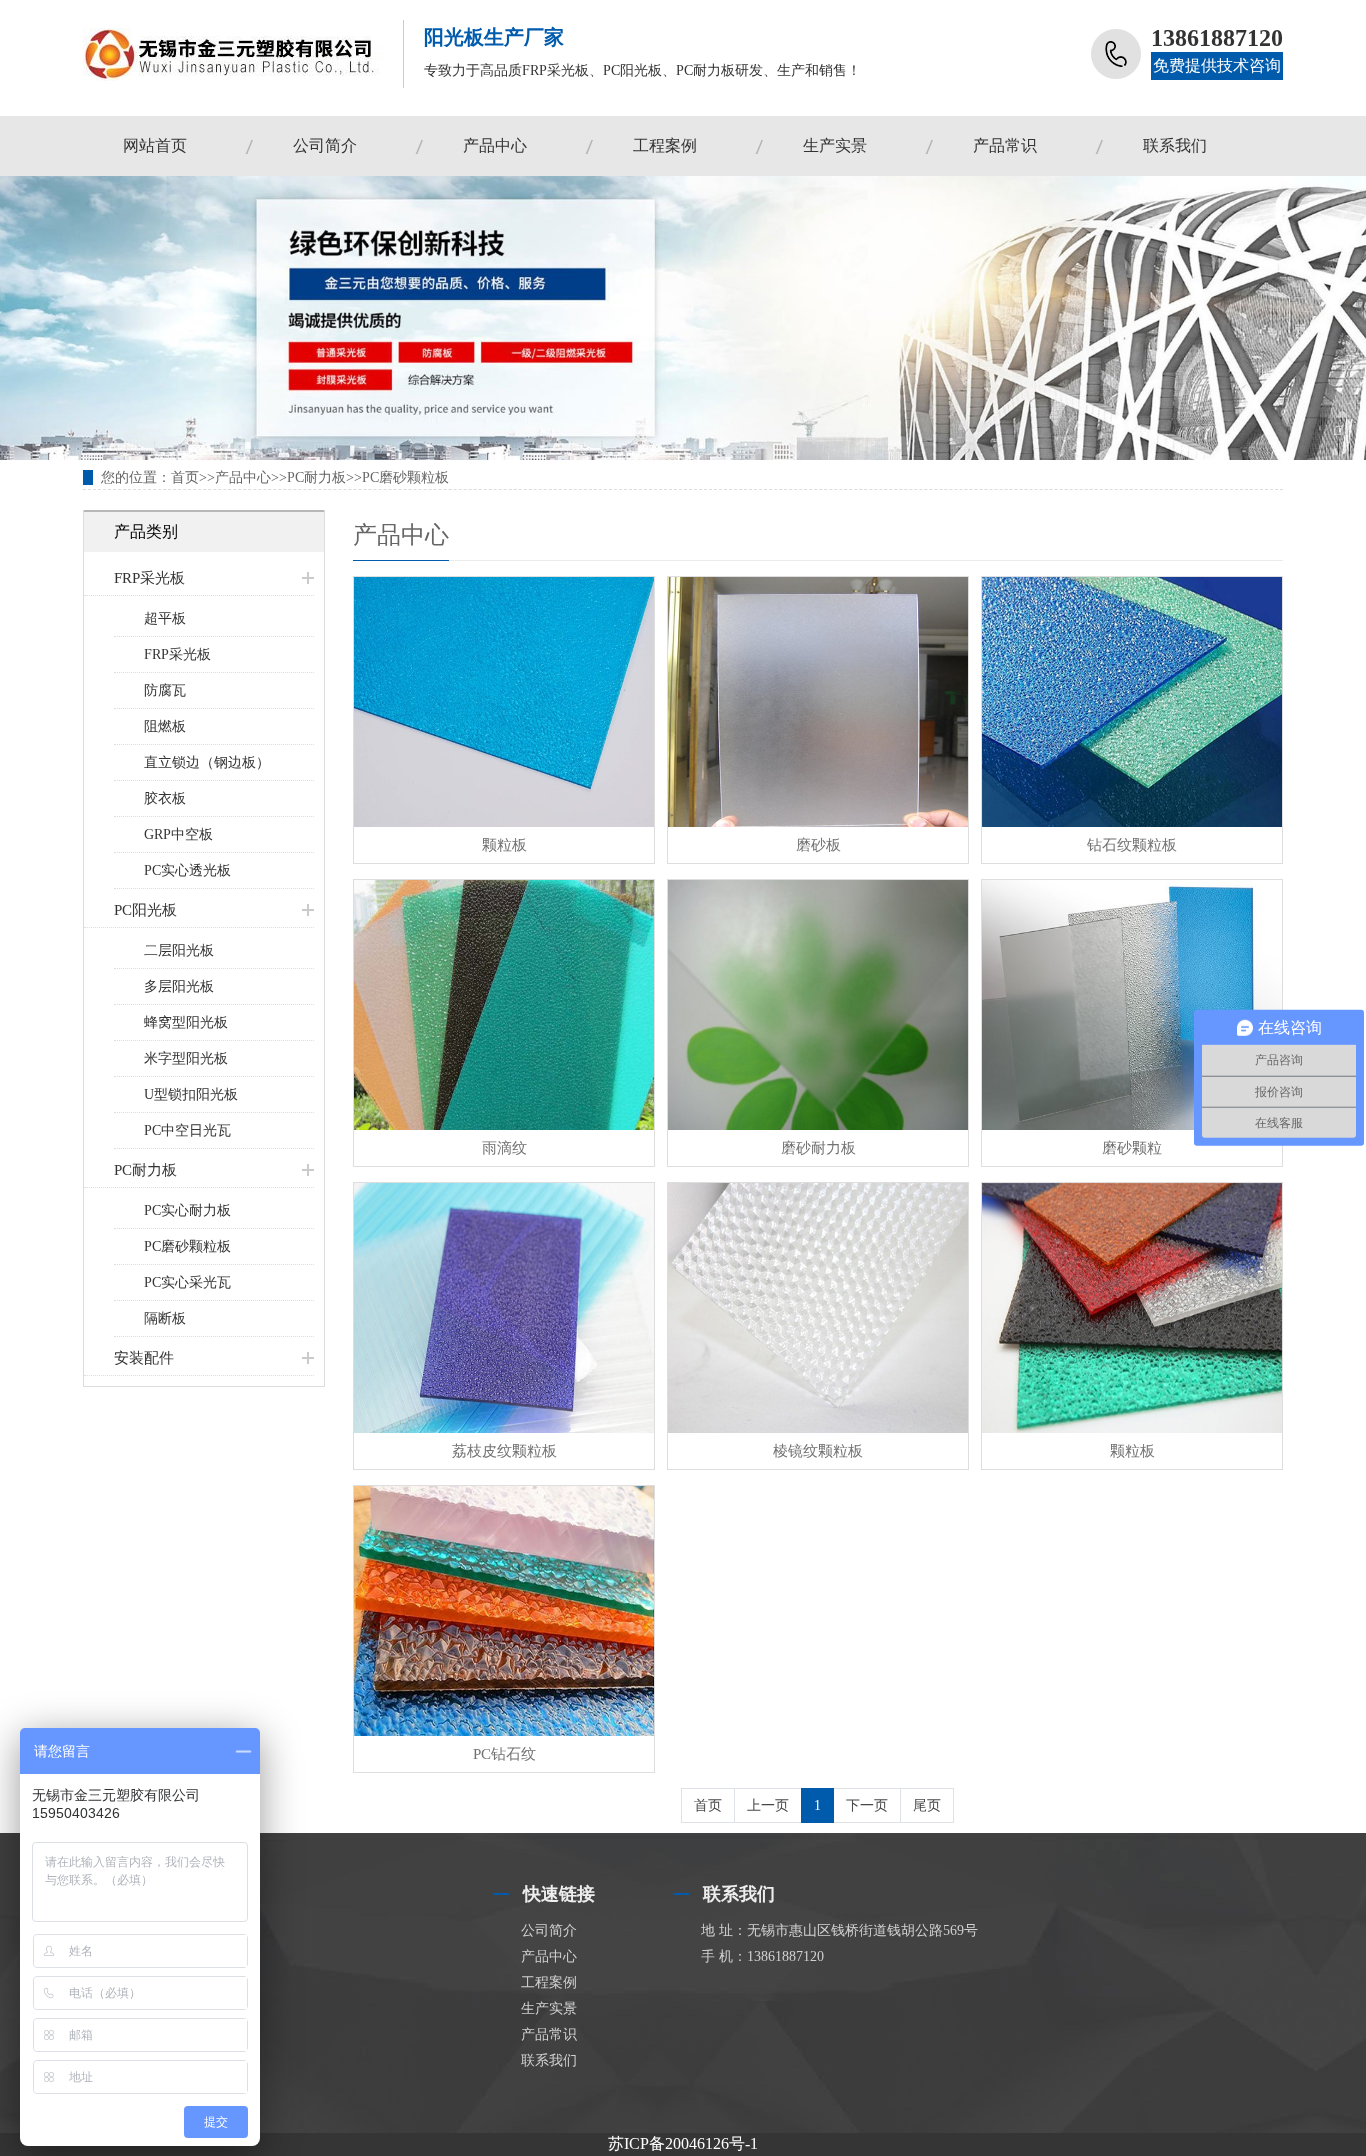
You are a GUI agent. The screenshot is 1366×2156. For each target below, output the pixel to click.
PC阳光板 (145, 910)
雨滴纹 (504, 1148)
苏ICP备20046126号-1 (683, 2143)
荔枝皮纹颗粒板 (504, 1451)
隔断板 (165, 1318)
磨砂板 (818, 845)
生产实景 (835, 145)
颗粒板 (504, 845)
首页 (185, 477)
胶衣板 (165, 798)
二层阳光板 (179, 950)
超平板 (165, 618)
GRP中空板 (178, 834)
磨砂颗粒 (1132, 1148)
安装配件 (144, 1358)
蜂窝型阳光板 (186, 1022)
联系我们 (1175, 145)
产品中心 (495, 145)
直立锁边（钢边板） (207, 762)
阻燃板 (165, 726)
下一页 (867, 1805)
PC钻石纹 (504, 1754)
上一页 (768, 1805)
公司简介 (325, 145)
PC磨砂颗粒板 (405, 477)
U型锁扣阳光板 (191, 1094)
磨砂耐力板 (818, 1148)
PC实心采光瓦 (187, 1282)
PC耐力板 (316, 477)
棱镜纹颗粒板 (818, 1451)
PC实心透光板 (187, 870)
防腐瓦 (165, 690)
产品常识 (1005, 145)
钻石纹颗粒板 (1132, 845)
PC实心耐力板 (187, 1210)
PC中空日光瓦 (187, 1130)
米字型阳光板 (186, 1058)
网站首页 (155, 145)
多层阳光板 (179, 986)
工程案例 (665, 145)
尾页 (927, 1805)
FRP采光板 (149, 578)
